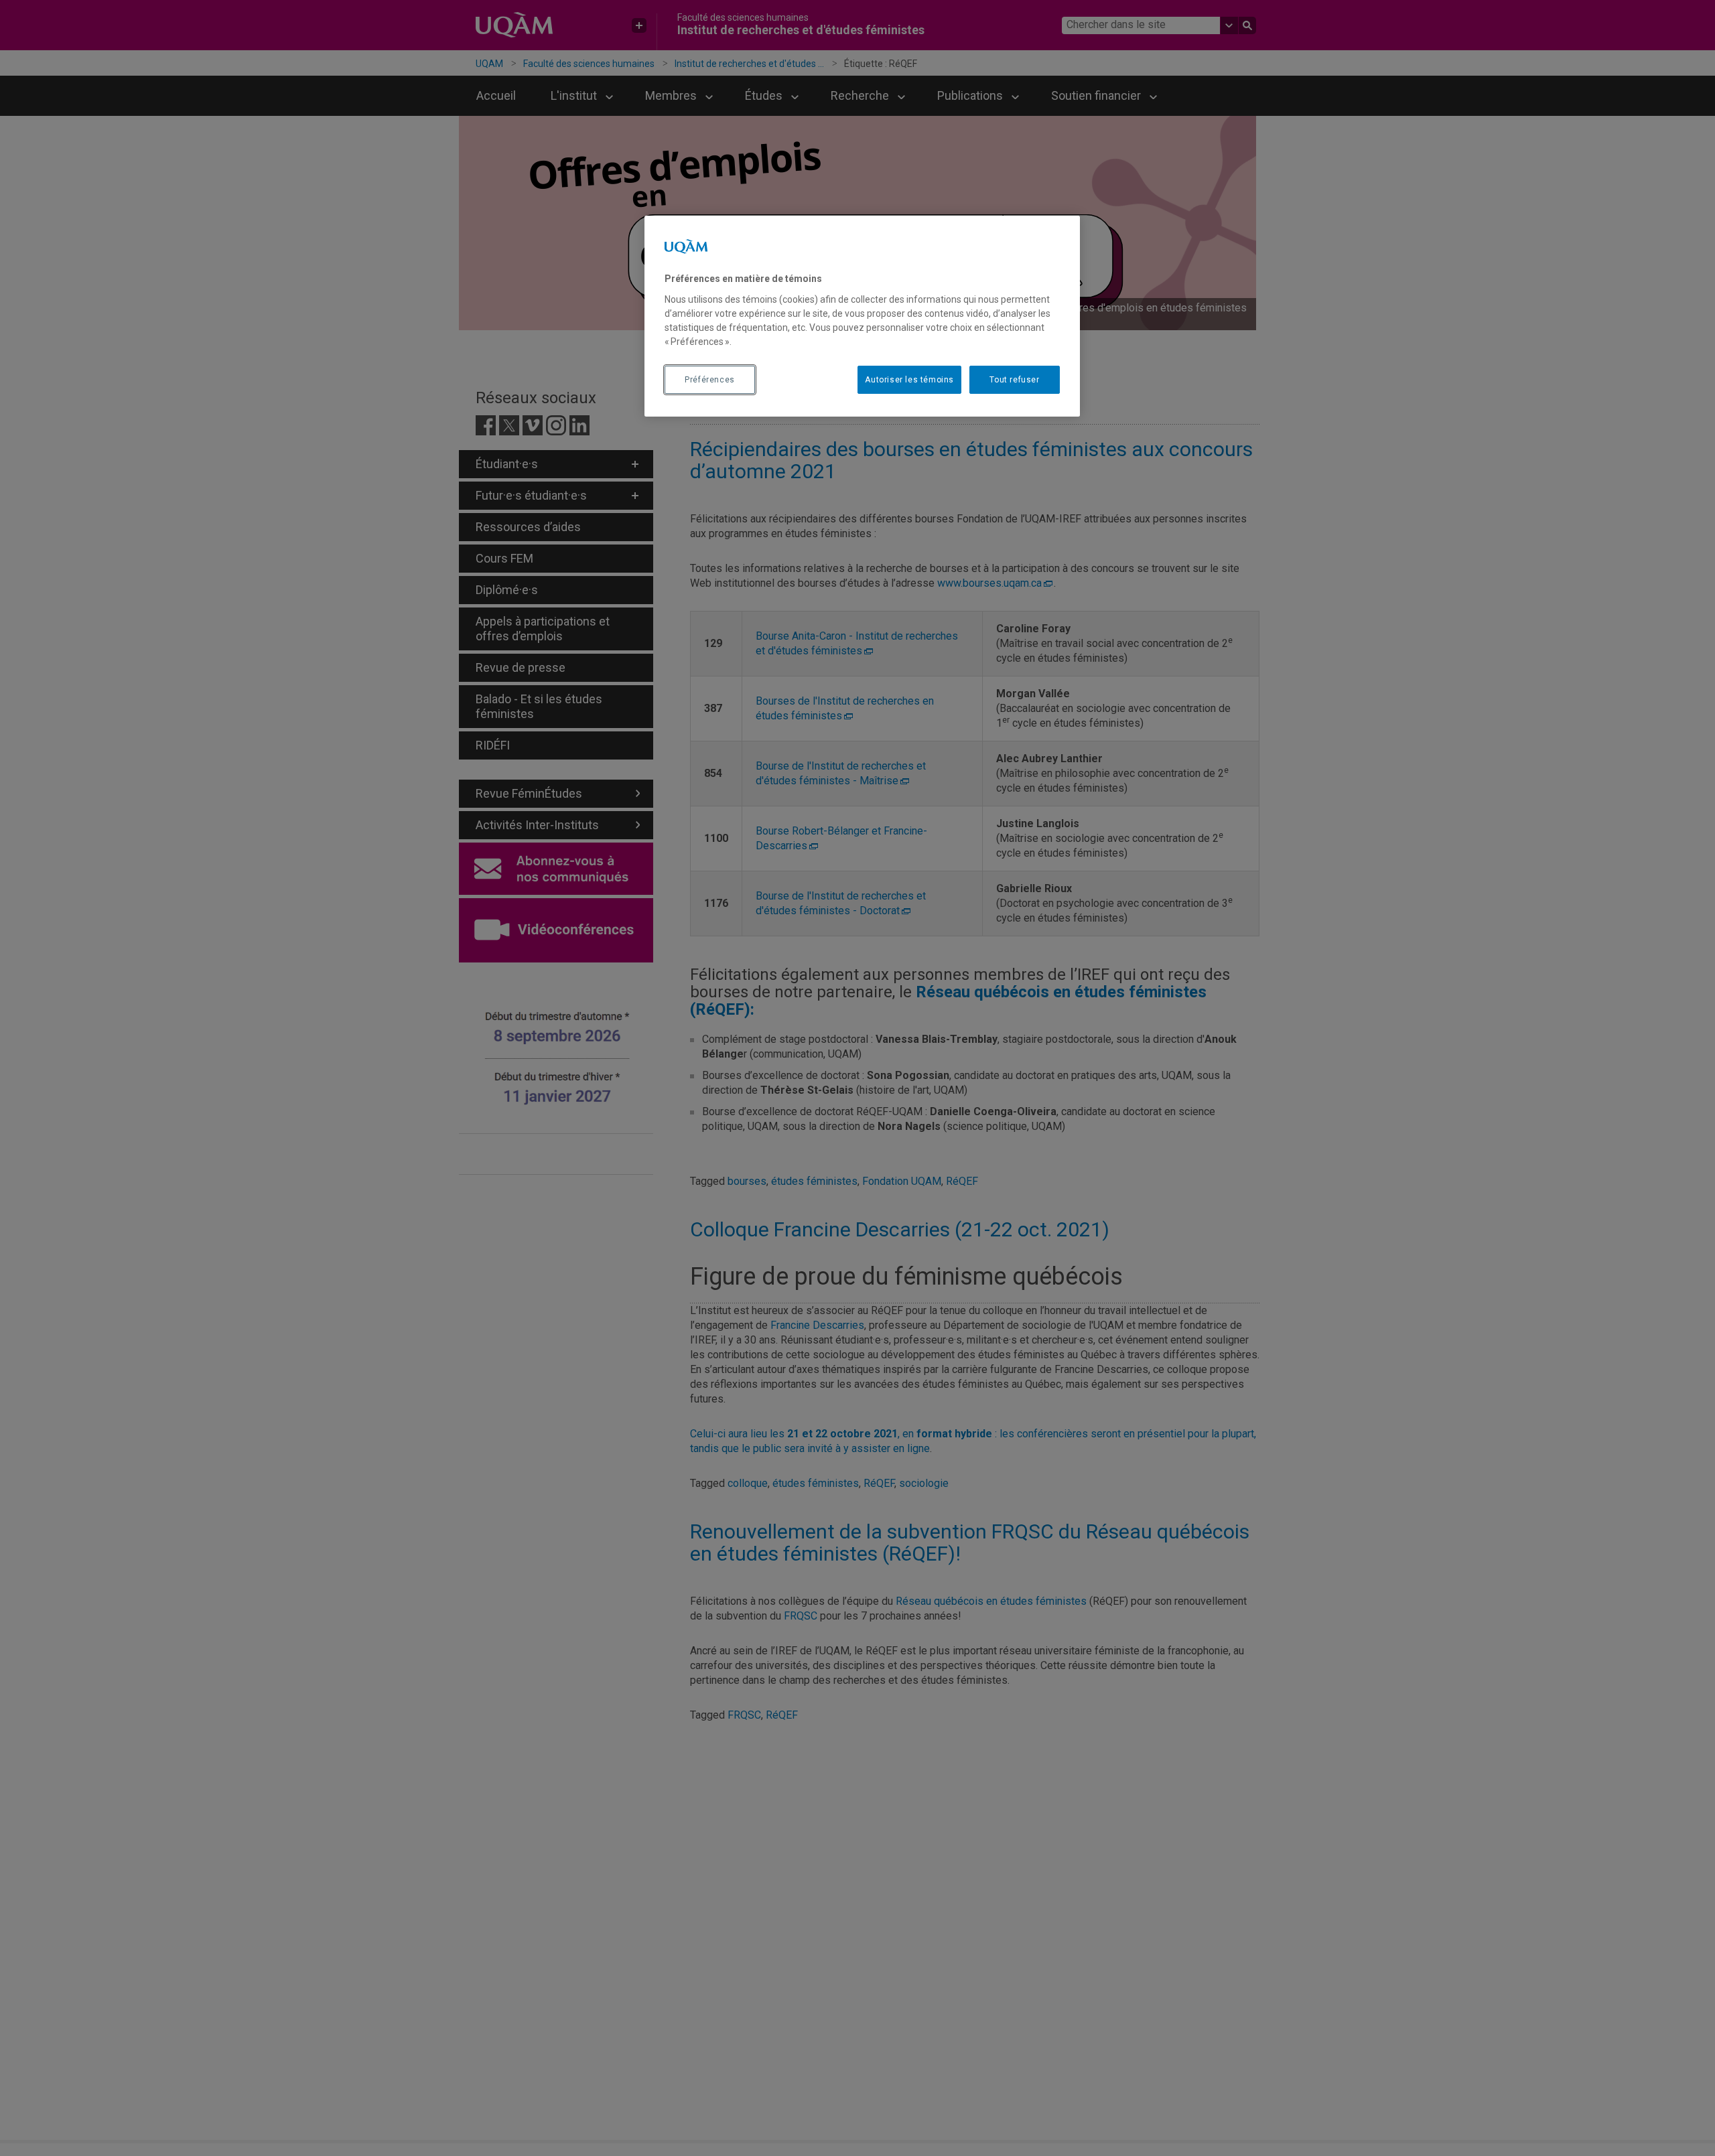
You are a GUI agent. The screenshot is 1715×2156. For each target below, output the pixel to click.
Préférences (710, 379)
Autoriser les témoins (909, 379)
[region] (862, 316)
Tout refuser (1014, 379)
